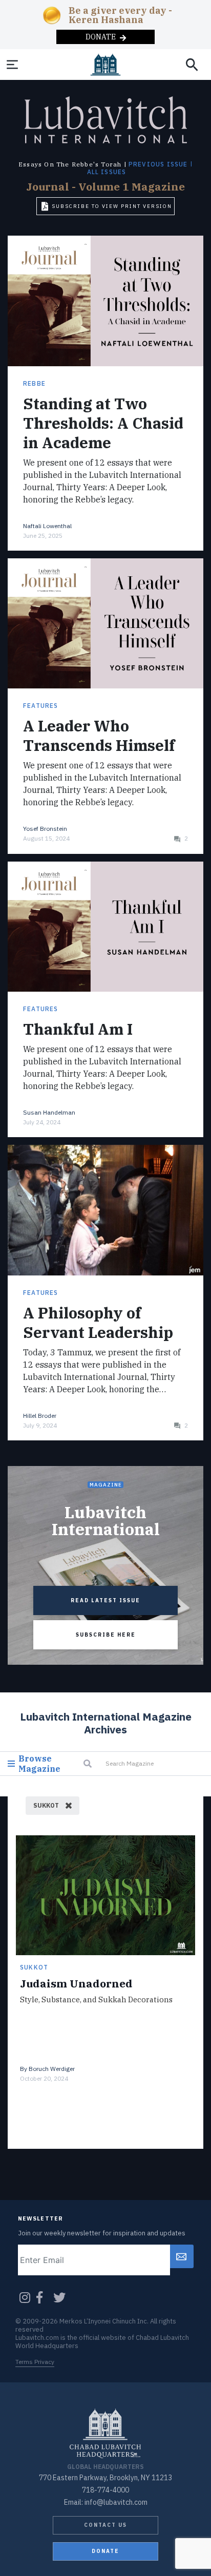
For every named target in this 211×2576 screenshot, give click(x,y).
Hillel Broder (40, 1416)
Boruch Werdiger (52, 2069)
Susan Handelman (49, 1112)
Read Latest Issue (105, 1600)
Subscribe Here (106, 1635)
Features (41, 706)
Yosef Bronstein (45, 829)
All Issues (107, 172)
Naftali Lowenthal (47, 526)
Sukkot (34, 1967)
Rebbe (34, 383)
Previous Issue (158, 164)
